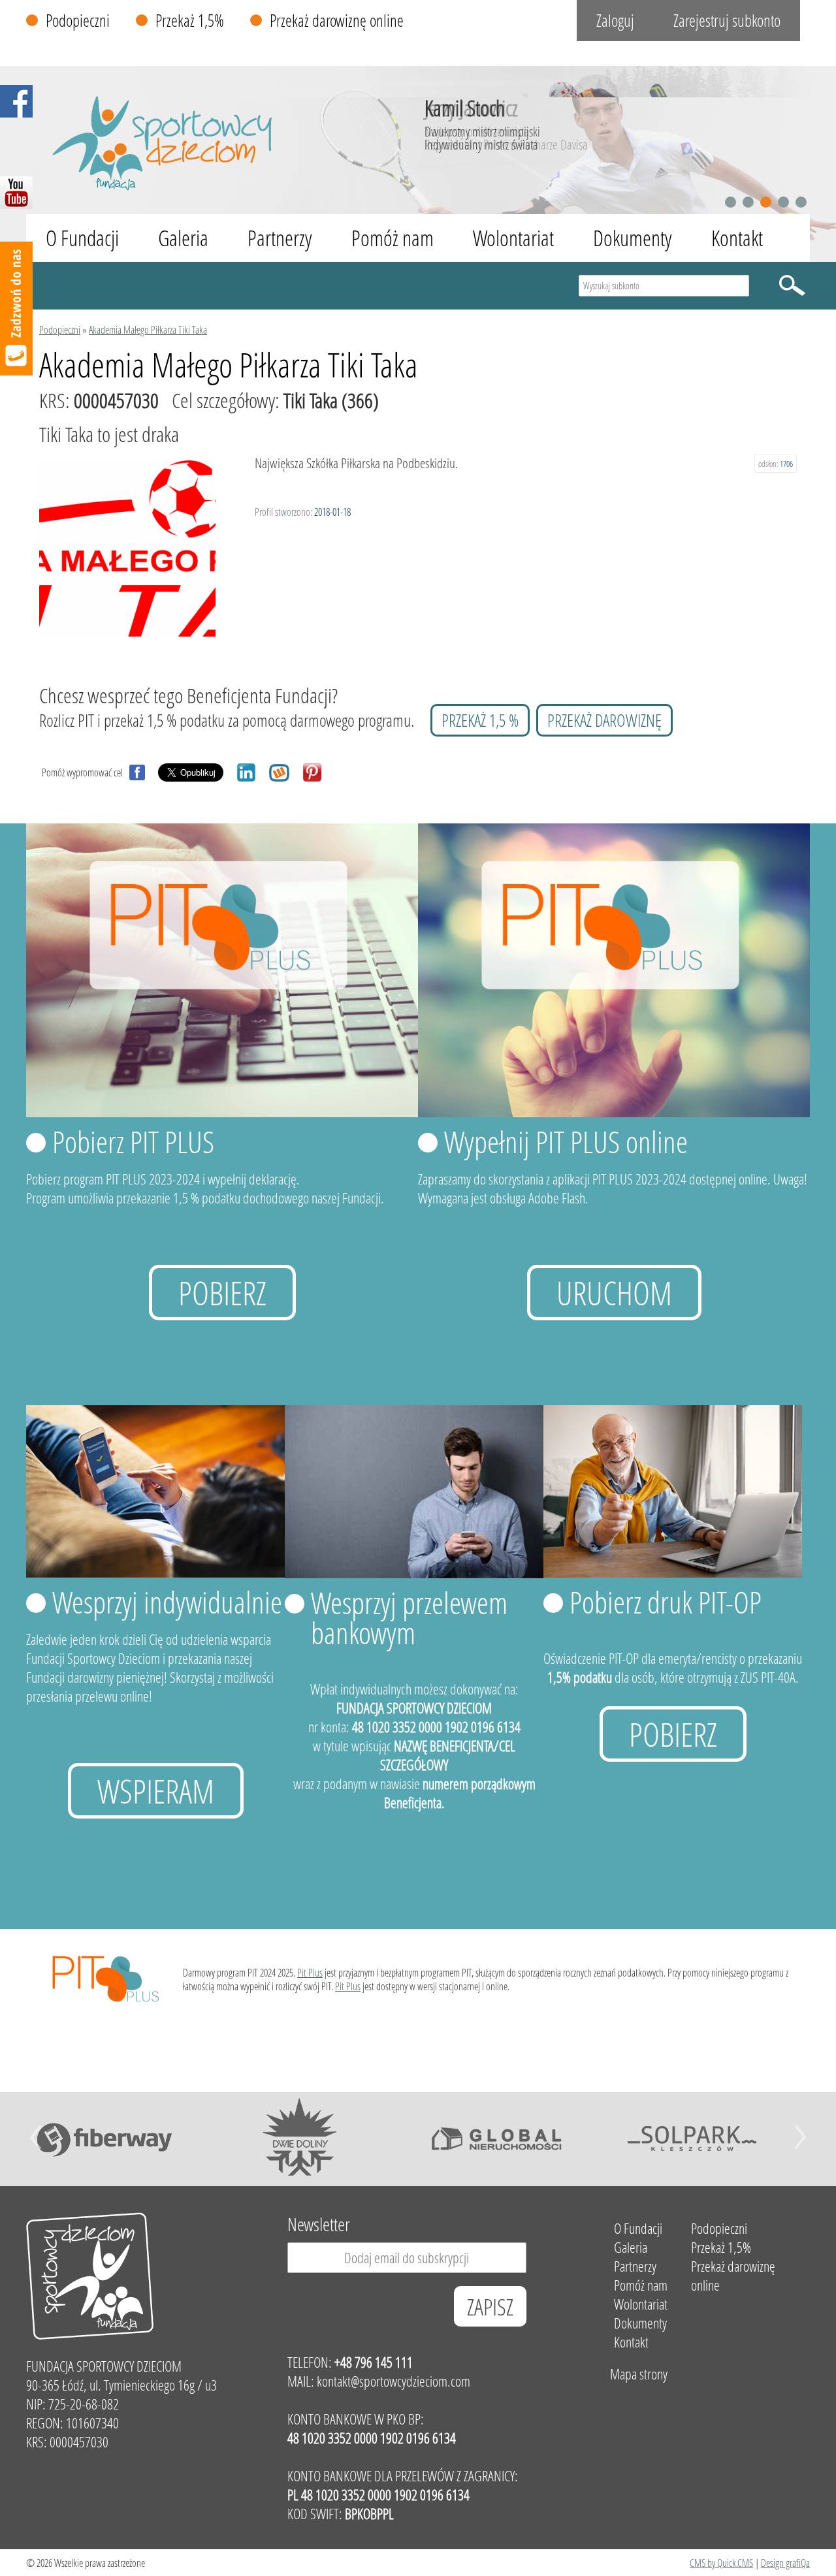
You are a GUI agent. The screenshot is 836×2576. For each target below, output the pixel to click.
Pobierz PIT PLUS (133, 1141)
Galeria (183, 238)
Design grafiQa (785, 2563)
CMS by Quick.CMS (721, 2563)
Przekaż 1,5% (190, 21)
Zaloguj (615, 21)
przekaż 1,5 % (480, 720)
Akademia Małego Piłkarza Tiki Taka (148, 329)
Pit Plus (310, 1972)
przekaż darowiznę (604, 720)
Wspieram (156, 1791)
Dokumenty (633, 238)
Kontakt (737, 238)
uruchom (614, 1293)
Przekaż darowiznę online (337, 21)
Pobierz (222, 1293)
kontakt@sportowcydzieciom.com (394, 2381)
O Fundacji (82, 238)
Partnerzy (280, 238)
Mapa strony (639, 2374)
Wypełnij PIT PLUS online (566, 1141)
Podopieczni (78, 21)
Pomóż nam (393, 238)
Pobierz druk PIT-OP (666, 1602)
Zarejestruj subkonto (727, 21)
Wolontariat (513, 238)
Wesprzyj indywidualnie (167, 1602)
